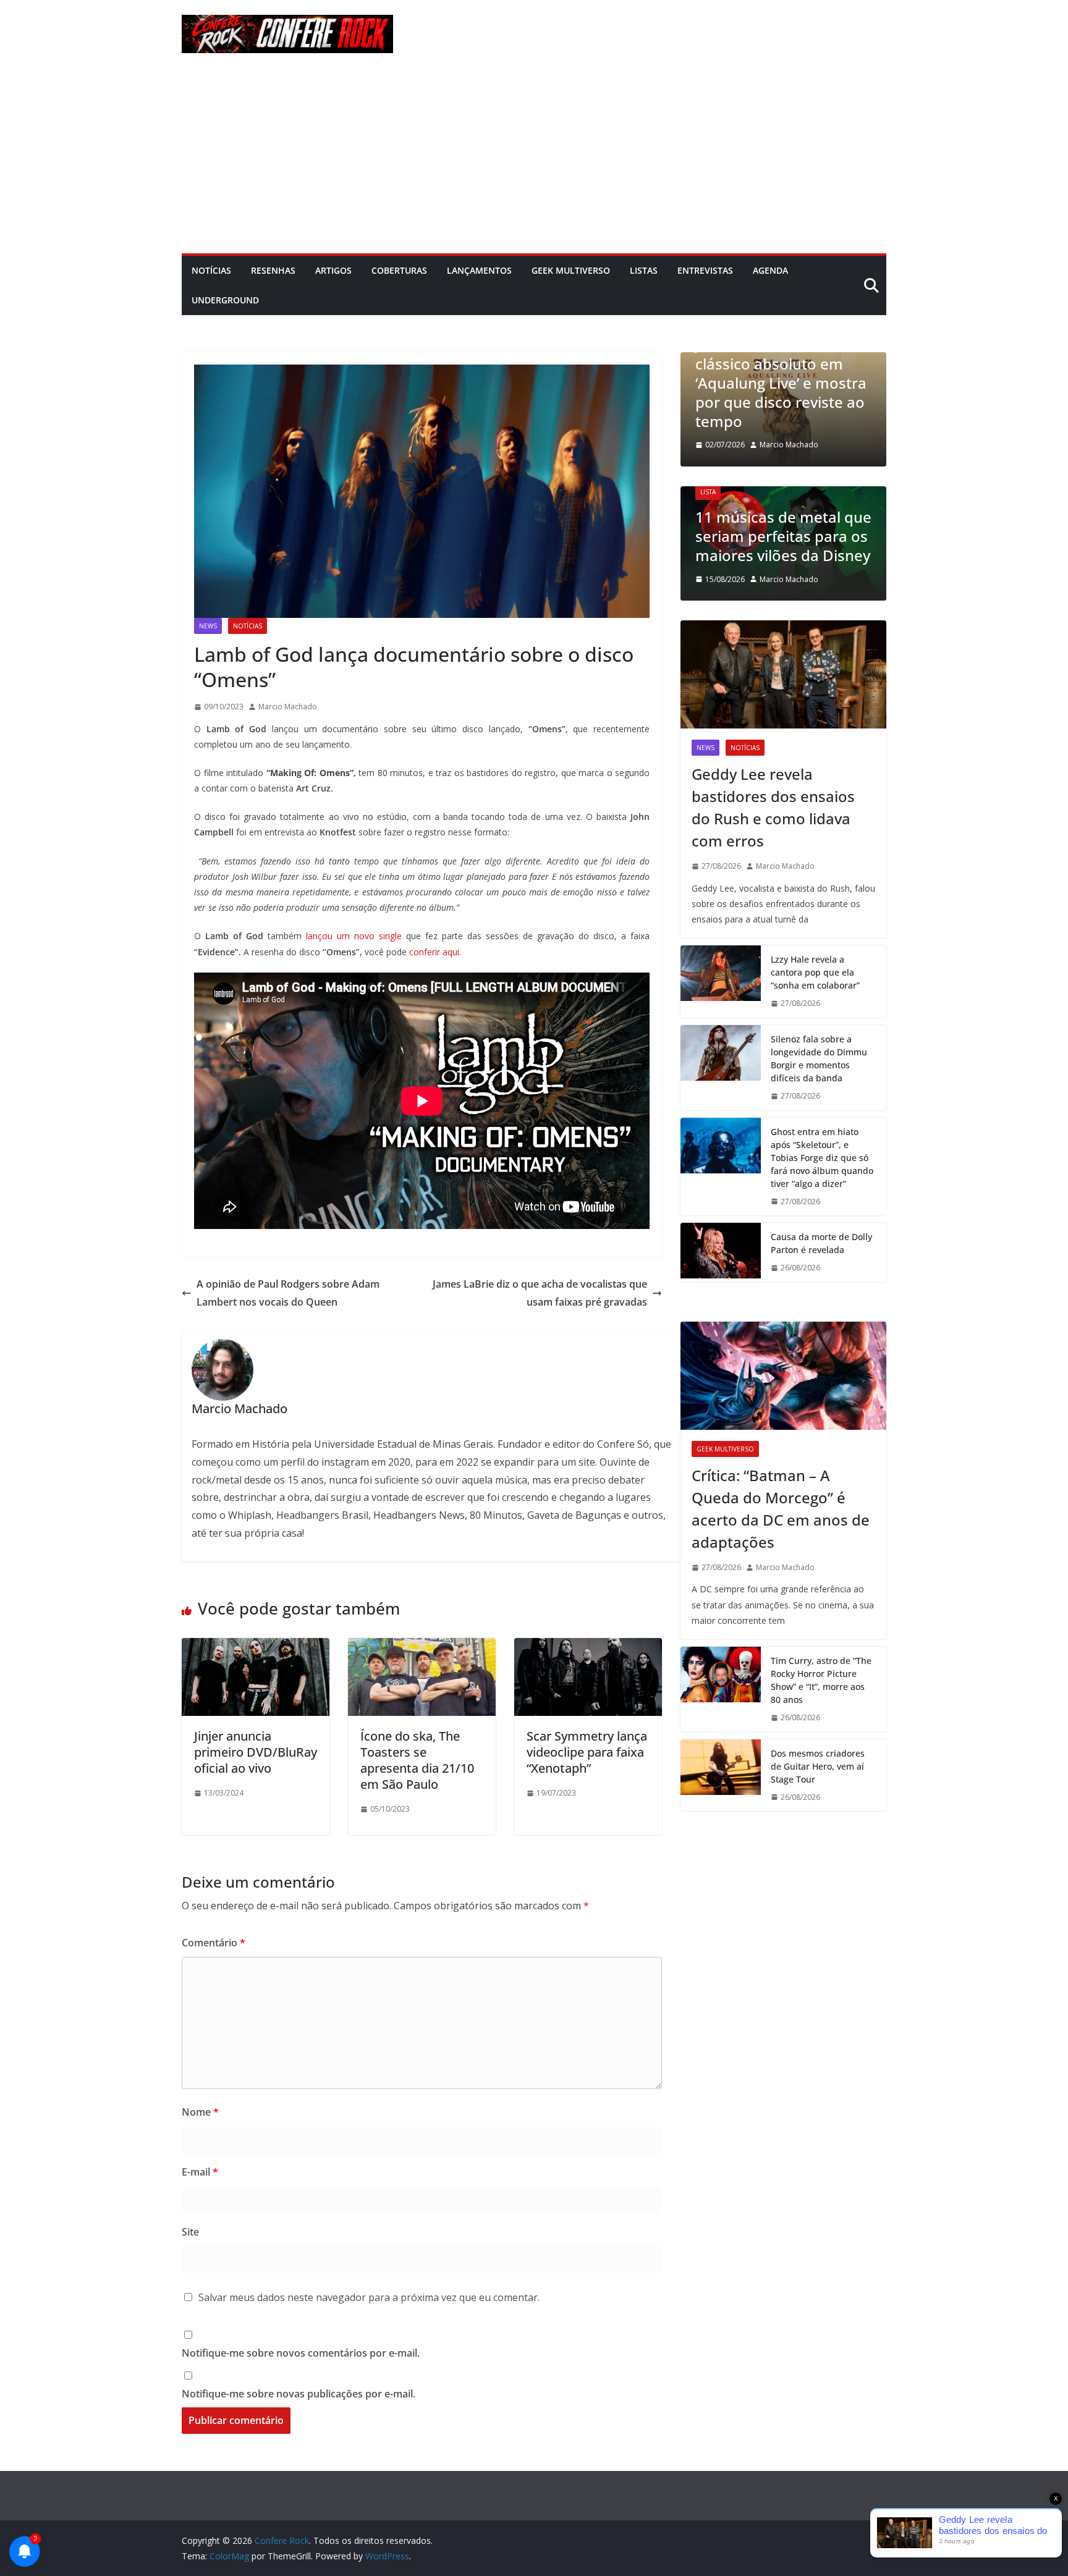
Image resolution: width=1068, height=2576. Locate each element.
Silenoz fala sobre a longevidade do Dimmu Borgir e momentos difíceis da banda (819, 1058)
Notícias (211, 270)
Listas (644, 270)
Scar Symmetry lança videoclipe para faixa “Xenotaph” (587, 1752)
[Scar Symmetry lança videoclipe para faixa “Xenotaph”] (588, 1647)
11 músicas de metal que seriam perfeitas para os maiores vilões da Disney (783, 536)
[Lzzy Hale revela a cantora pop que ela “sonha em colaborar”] (721, 982)
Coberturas (399, 270)
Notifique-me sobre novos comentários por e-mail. (301, 2353)
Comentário (214, 1943)
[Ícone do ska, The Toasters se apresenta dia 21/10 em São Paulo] (422, 1647)
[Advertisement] (534, 161)
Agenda (770, 270)
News (208, 626)
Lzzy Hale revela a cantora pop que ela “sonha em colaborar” (815, 972)
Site (190, 2232)
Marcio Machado (288, 707)
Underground (225, 300)
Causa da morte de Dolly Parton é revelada (821, 1243)
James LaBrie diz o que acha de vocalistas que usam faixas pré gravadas (540, 1293)
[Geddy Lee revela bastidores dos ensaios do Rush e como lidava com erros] (783, 674)
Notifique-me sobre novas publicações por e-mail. (299, 2394)
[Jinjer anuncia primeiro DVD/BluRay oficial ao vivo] (256, 1647)
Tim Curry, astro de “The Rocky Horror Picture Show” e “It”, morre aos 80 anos (821, 1680)
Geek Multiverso (571, 270)
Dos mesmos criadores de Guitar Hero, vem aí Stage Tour (818, 1766)
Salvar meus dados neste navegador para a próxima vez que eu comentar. (369, 2297)
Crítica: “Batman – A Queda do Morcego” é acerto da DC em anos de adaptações (781, 1509)
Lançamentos (479, 270)
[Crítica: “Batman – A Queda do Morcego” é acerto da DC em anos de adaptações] (783, 1376)
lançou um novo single (354, 936)
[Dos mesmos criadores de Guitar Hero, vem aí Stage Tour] (721, 1776)
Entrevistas (705, 270)
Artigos (333, 270)
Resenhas (273, 270)
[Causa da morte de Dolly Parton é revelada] (721, 1252)
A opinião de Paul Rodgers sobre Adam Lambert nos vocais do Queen (288, 1293)
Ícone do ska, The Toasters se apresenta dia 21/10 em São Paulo (417, 1760)
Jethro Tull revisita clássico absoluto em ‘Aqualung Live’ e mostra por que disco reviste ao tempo (781, 382)
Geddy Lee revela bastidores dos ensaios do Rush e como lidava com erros (773, 807)
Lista (708, 492)
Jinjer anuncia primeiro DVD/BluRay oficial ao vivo (256, 1752)
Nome (200, 2112)
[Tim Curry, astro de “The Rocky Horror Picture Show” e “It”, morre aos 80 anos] (721, 1689)
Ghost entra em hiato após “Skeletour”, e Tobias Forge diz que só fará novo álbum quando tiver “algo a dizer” (822, 1158)
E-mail (200, 2172)
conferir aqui (434, 952)
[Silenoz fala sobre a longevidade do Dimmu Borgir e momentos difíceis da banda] (721, 1068)
